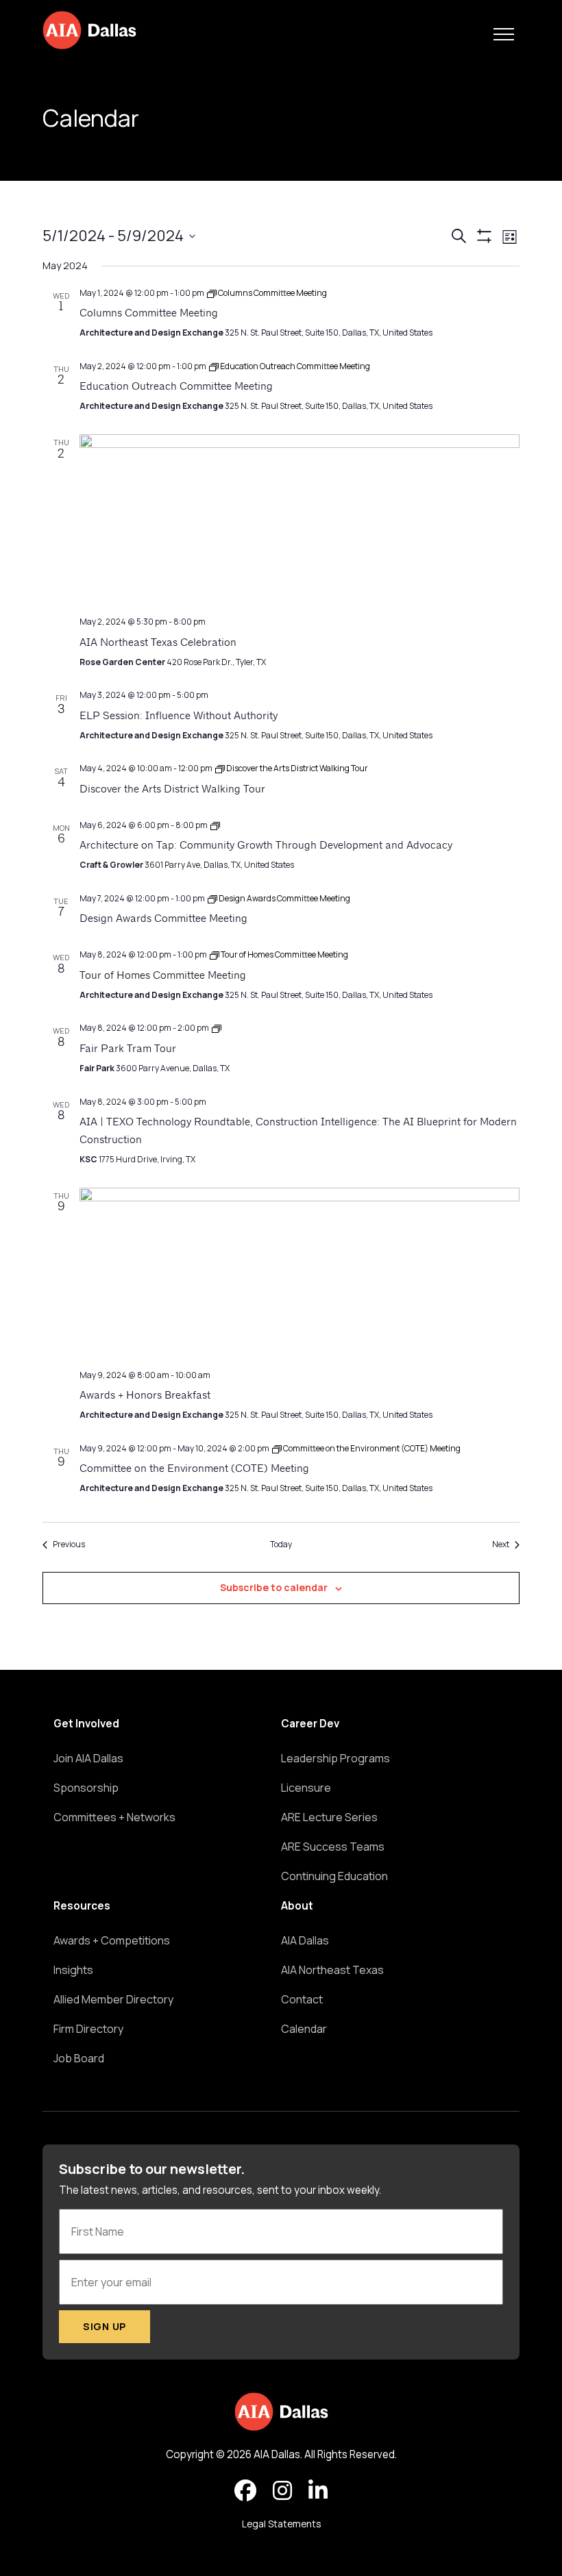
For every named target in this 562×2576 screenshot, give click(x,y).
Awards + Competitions (112, 1940)
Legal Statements (281, 2524)
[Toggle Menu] (504, 34)
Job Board (79, 2058)
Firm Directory (88, 2029)
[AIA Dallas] (89, 30)
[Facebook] (245, 2491)
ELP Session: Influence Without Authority (179, 716)
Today (281, 1545)
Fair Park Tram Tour (128, 1049)
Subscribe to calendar (274, 1587)
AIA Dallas (305, 1940)
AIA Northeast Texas (332, 1970)
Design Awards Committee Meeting (163, 919)
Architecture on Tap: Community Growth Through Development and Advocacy (266, 846)
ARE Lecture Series (329, 1817)
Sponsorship (86, 1788)
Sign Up (105, 2326)
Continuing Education (334, 1876)
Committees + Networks (114, 1817)
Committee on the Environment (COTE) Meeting (194, 1469)
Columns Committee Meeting (149, 314)
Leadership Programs (335, 1758)
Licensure (306, 1788)
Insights (73, 1970)
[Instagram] (282, 2491)
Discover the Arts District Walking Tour (172, 790)
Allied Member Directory (113, 1999)
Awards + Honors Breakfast (145, 1396)
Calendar (304, 2029)
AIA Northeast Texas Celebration (158, 643)
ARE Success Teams (333, 1847)
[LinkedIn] (318, 2491)
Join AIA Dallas (88, 1758)
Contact (302, 1999)
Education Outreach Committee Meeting (176, 387)
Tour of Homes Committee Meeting (163, 976)
